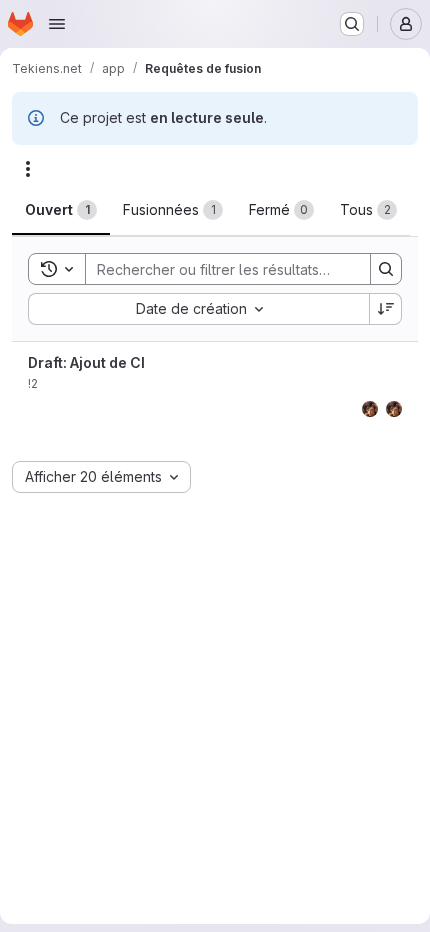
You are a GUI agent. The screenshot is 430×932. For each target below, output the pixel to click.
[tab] (61, 210)
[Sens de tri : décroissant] (386, 309)
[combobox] (198, 309)
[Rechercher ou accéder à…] (352, 24)
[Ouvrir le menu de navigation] (57, 24)
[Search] (386, 269)
